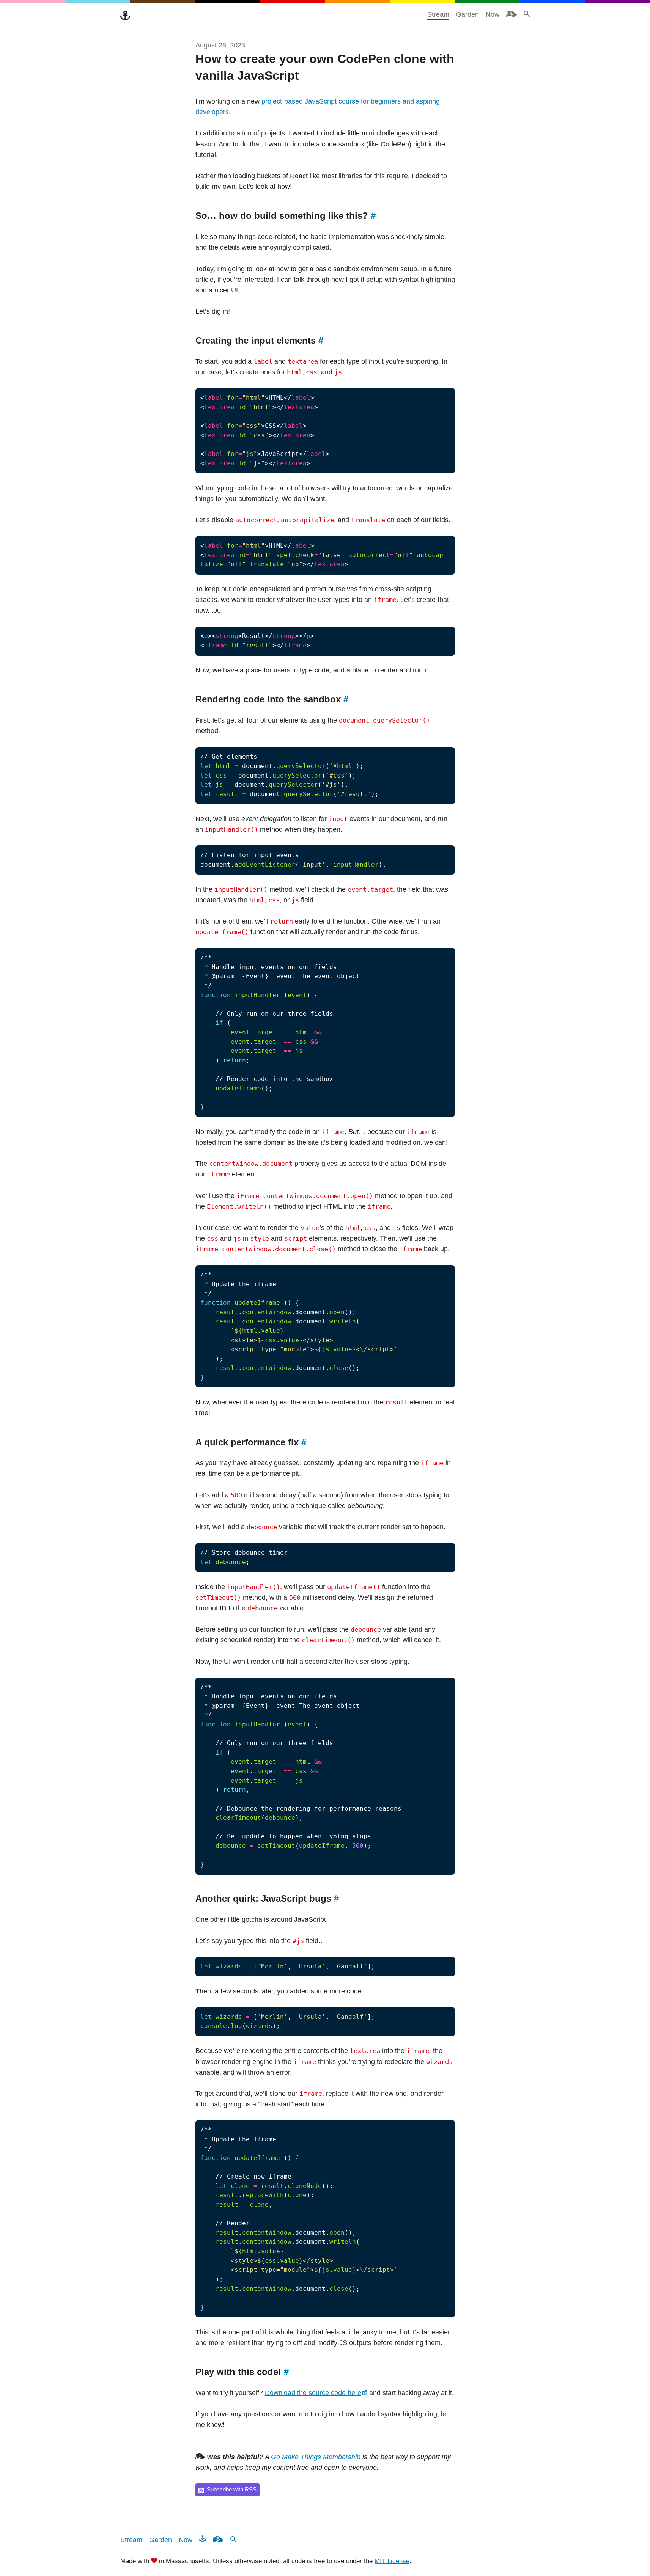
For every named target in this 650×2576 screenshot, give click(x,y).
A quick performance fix (251, 1442)
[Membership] (512, 14)
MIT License (392, 2561)
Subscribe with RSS (232, 2490)
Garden (467, 14)
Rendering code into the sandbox (272, 699)
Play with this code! (242, 2372)
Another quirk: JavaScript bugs (267, 1899)
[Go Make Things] (125, 16)
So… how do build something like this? (286, 216)
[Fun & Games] (203, 2539)
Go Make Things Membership (316, 2457)
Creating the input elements (259, 341)
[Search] (527, 14)
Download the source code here (313, 2393)
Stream (438, 14)
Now (493, 14)
